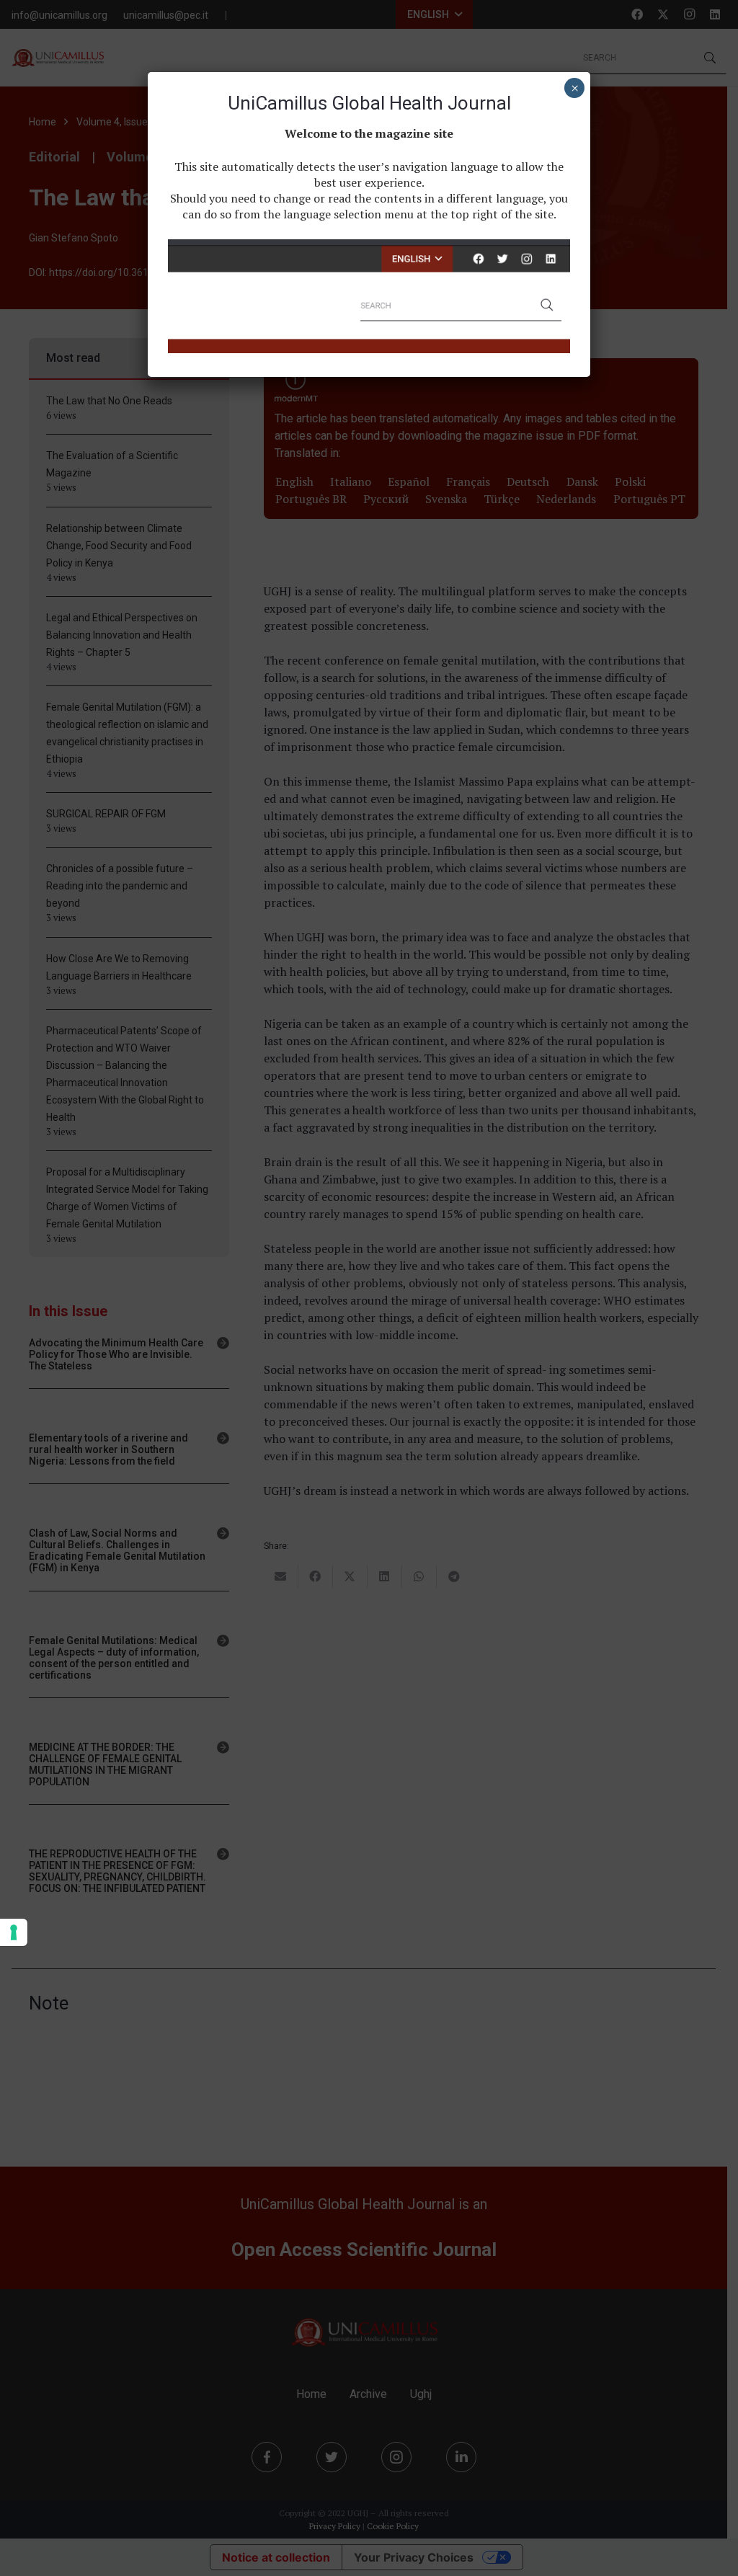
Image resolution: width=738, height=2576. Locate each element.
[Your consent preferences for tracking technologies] (14, 1932)
